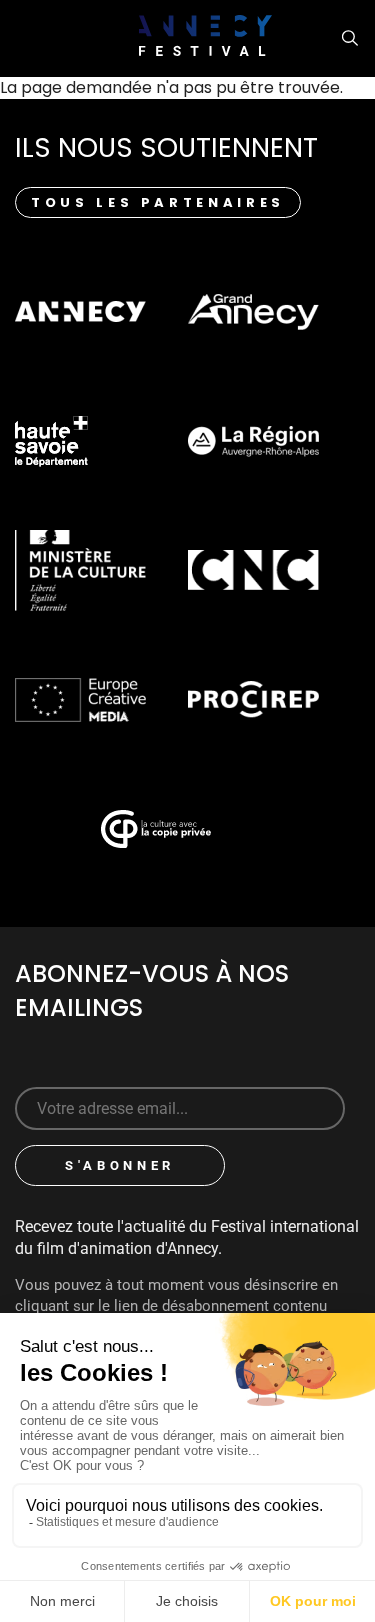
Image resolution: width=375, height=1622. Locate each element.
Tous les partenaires (158, 202)
